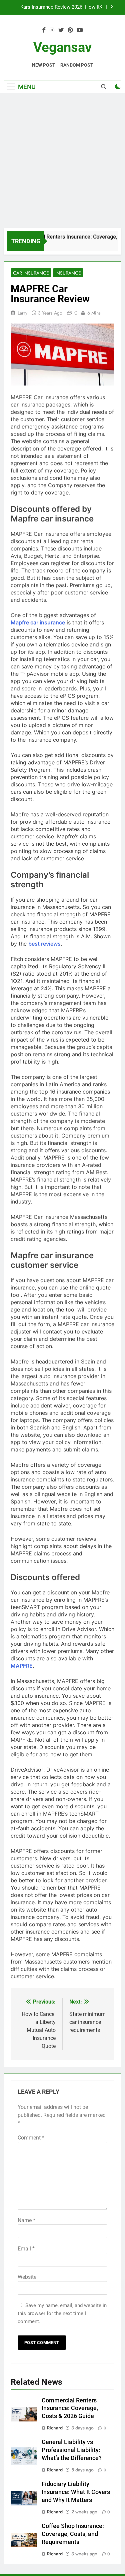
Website (27, 2277)
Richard (55, 2428)
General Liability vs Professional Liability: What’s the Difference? (72, 2450)
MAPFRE (22, 1666)
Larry (22, 313)
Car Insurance (31, 273)
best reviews (44, 944)
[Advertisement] (62, 162)
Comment (31, 2138)
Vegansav (62, 47)
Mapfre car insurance (38, 622)
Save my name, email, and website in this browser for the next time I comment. (62, 2313)
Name (26, 2220)
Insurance (68, 273)
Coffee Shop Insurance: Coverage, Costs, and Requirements (73, 2534)
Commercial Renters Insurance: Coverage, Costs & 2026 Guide (70, 2408)
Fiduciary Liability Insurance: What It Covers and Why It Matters (60, 13)
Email (26, 2249)
